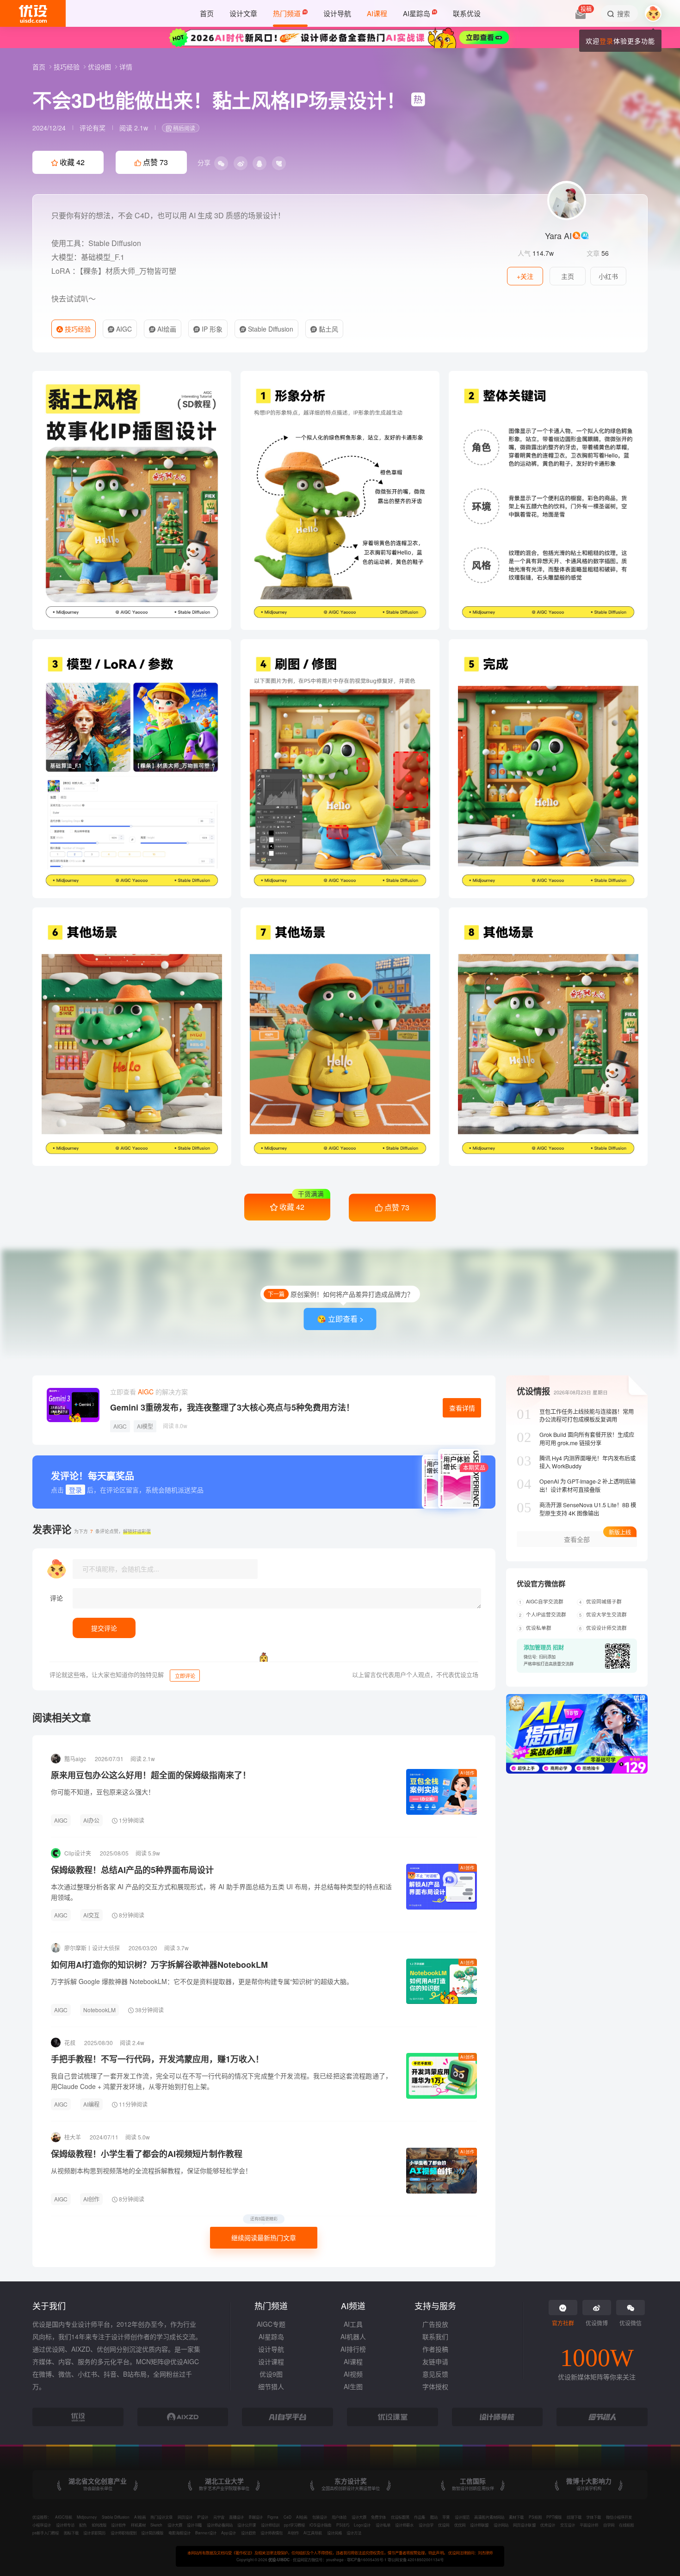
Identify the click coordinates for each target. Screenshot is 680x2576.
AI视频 (353, 2374)
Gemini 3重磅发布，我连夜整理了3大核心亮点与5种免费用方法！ (232, 1407)
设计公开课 (247, 2525)
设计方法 (354, 2533)
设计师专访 (65, 2525)
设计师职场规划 (124, 2533)
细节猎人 (271, 2386)
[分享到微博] (241, 163)
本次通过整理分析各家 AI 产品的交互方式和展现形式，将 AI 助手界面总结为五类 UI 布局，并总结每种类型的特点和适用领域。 (221, 1892)
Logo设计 (362, 2525)
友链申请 (435, 2361)
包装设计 (320, 2517)
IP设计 (203, 2517)
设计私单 (383, 2525)
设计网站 (501, 2525)
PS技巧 (343, 2525)
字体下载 (593, 2517)
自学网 (609, 2525)
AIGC (123, 329)
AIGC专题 (271, 2324)
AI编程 (91, 2104)
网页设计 (185, 2517)
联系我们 (435, 2336)
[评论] (277, 1598)
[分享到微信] (221, 163)
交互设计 (568, 2525)
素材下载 (516, 2517)
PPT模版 (554, 2517)
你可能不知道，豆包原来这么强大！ (103, 1792)
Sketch (156, 2525)
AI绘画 (166, 329)
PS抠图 (535, 2517)
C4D (287, 2517)
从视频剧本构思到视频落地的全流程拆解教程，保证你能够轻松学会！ (151, 2170)
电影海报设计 (179, 2533)
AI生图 (353, 2386)
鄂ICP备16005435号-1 (367, 2559)
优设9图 (100, 67)
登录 (606, 41)
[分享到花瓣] (279, 163)
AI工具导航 (313, 2533)
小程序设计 (42, 2525)
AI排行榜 (353, 2349)
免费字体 (378, 2517)
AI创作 (467, 1773)
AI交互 (91, 1915)
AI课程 (353, 2361)
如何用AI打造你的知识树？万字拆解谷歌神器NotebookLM (159, 1965)
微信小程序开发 (619, 2517)
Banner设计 (206, 2533)
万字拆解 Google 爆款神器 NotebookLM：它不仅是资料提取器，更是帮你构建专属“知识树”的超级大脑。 (202, 1981)
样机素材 (138, 2525)
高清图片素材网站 (489, 2517)
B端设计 (256, 2517)
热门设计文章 (161, 2517)
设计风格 (334, 2533)
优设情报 (533, 1391)
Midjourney (87, 2517)
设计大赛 (359, 2517)
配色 (83, 2525)
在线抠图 (626, 2525)
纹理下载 (574, 2517)
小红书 (608, 276)
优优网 (460, 2525)
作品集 (420, 2517)
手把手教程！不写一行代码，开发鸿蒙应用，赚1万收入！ (157, 2059)
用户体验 (339, 2517)
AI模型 (145, 1426)
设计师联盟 (479, 2525)
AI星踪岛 (271, 2336)
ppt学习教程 (294, 2525)
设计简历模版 (152, 2533)
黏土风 (328, 329)
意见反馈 (435, 2374)
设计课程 (271, 2361)
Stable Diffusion (270, 329)
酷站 (434, 2517)
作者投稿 (435, 2349)
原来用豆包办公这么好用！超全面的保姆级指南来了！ (151, 1775)
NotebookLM (99, 2010)
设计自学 (426, 2525)
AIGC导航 (64, 2517)
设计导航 (271, 2349)
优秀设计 (548, 2525)
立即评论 (185, 1676)
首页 (40, 67)
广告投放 (435, 2324)
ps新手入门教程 (46, 2533)
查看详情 (462, 1408)
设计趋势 (248, 2533)
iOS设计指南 (320, 2525)
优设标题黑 (400, 2517)
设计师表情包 (272, 2533)
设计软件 (118, 2525)
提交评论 (104, 1628)
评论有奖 (93, 128)
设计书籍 (194, 2525)
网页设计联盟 (524, 2525)
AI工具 (353, 2324)
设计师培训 (270, 2525)
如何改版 (99, 2525)
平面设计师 (589, 2525)
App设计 (229, 2533)
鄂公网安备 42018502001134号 (415, 2559)
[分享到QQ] (260, 163)
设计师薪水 (404, 2525)
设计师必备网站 (220, 2525)
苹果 (446, 2517)
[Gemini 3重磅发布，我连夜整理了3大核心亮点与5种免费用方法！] (73, 1405)
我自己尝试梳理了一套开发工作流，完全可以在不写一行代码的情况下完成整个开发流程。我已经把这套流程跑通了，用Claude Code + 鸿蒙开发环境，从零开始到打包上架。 (221, 2081)
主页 (568, 276)
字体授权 (435, 2386)
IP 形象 (211, 329)
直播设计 (236, 2517)
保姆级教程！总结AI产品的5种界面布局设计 (132, 1870)
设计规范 (462, 2517)
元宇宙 (219, 2517)
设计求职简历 (94, 2533)
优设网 (444, 2525)
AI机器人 (353, 2336)
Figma (273, 2517)
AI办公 (91, 1820)
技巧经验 (68, 67)
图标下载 (71, 2533)
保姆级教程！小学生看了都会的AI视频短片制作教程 (147, 2154)
